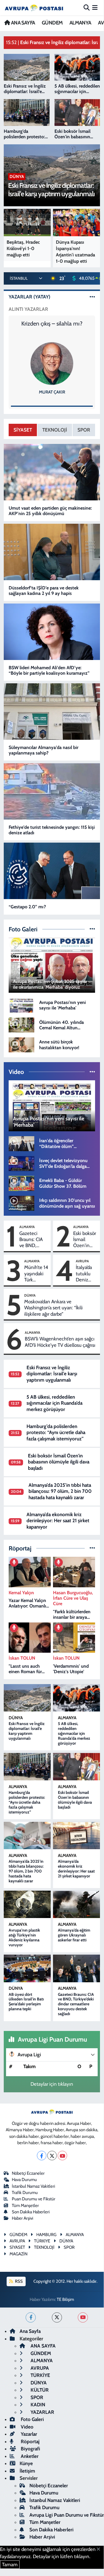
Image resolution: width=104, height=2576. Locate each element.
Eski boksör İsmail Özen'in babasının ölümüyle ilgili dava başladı (85, 1240)
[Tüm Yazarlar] (92, 297)
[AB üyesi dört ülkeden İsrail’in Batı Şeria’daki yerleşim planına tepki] (27, 1968)
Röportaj (30, 2441)
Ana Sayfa (30, 2331)
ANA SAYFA (22, 23)
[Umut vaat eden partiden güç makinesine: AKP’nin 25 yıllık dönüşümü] (52, 472)
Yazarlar (28, 2434)
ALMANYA (80, 23)
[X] (52, 2156)
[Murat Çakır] (52, 363)
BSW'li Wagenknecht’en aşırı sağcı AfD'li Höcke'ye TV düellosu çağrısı (60, 1342)
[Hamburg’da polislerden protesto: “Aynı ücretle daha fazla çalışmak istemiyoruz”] (27, 1767)
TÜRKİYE (40, 2375)
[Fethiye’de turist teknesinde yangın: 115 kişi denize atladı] (52, 791)
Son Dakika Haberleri (31, 2212)
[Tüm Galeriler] (92, 929)
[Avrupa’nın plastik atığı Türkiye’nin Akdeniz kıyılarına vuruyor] (27, 1904)
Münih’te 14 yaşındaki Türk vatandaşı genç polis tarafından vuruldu (36, 1274)
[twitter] (57, 2317)
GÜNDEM (52, 23)
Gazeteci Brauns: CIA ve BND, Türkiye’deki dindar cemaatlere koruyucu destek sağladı (34, 1240)
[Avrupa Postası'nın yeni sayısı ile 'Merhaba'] (21, 1005)
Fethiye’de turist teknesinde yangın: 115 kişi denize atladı (52, 830)
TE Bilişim (65, 2299)
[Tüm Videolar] (92, 1072)
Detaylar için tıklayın (52, 2084)
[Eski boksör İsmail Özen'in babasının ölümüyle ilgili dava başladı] (76, 1767)
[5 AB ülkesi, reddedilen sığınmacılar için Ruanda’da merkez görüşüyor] (76, 1698)
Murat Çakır (52, 392)
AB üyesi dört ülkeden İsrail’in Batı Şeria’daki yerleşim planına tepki (26, 2002)
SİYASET (23, 430)
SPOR (84, 430)
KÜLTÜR (39, 2390)
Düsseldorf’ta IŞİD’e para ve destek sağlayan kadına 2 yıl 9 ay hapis (44, 591)
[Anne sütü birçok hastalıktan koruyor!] (21, 1044)
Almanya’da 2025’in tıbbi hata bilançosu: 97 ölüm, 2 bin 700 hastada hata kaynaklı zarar (60, 1491)
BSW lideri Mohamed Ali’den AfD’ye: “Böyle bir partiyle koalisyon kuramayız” (49, 670)
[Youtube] (62, 2156)
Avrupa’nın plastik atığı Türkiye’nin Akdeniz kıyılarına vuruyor (24, 1937)
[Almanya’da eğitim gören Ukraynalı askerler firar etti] (76, 1904)
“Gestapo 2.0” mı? (27, 907)
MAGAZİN (18, 2254)
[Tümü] (92, 1548)
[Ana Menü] (95, 7)
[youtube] (83, 2317)
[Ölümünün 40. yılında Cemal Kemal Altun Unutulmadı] (21, 1024)
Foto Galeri (32, 2419)
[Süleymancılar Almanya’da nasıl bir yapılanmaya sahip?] (52, 712)
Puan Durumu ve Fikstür (34, 2199)
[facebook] (31, 2317)
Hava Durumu (24, 2180)
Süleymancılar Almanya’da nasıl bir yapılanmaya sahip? (44, 750)
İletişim (27, 2471)
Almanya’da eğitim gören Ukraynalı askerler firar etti (74, 1935)
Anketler (29, 2456)
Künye (26, 2463)
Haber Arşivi (22, 2218)
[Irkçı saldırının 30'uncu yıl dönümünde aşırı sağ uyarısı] (21, 1203)
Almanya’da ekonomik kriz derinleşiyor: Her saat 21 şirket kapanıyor (58, 1521)
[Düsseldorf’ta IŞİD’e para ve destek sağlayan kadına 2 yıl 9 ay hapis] (52, 552)
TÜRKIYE (42, 2241)
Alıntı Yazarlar (28, 309)
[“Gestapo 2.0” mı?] (52, 871)
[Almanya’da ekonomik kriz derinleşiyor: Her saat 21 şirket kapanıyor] (76, 1836)
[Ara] (87, 7)
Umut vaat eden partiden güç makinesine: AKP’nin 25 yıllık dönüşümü (50, 511)
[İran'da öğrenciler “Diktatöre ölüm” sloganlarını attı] (21, 1143)
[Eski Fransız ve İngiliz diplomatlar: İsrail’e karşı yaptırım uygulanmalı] (27, 1698)
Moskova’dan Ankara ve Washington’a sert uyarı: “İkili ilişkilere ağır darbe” (53, 1308)
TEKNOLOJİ (55, 430)
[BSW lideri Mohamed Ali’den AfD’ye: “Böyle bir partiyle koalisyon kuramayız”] (52, 632)
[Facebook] (42, 2156)
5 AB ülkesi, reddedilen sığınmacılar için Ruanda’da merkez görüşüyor (54, 1403)
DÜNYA (30, 1295)
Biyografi (30, 2449)
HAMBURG (46, 2235)
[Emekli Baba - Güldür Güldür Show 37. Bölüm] (21, 1183)
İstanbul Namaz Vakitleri (33, 2186)
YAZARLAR (42, 2412)
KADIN (37, 2405)
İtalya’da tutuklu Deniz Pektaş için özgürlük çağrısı (84, 1274)
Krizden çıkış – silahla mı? (52, 324)
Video (27, 2427)
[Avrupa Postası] (34, 8)
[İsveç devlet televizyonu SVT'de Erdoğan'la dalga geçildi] (21, 1163)
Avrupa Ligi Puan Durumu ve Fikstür (67, 2515)
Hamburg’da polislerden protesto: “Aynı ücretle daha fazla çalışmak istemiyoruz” (56, 1432)
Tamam (10, 2564)
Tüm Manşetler (25, 2206)
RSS (18, 2281)
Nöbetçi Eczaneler (28, 2173)
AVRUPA (82, 1261)
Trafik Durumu (25, 2193)
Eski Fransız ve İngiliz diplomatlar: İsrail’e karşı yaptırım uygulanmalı (52, 1374)
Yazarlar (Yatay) (30, 297)
